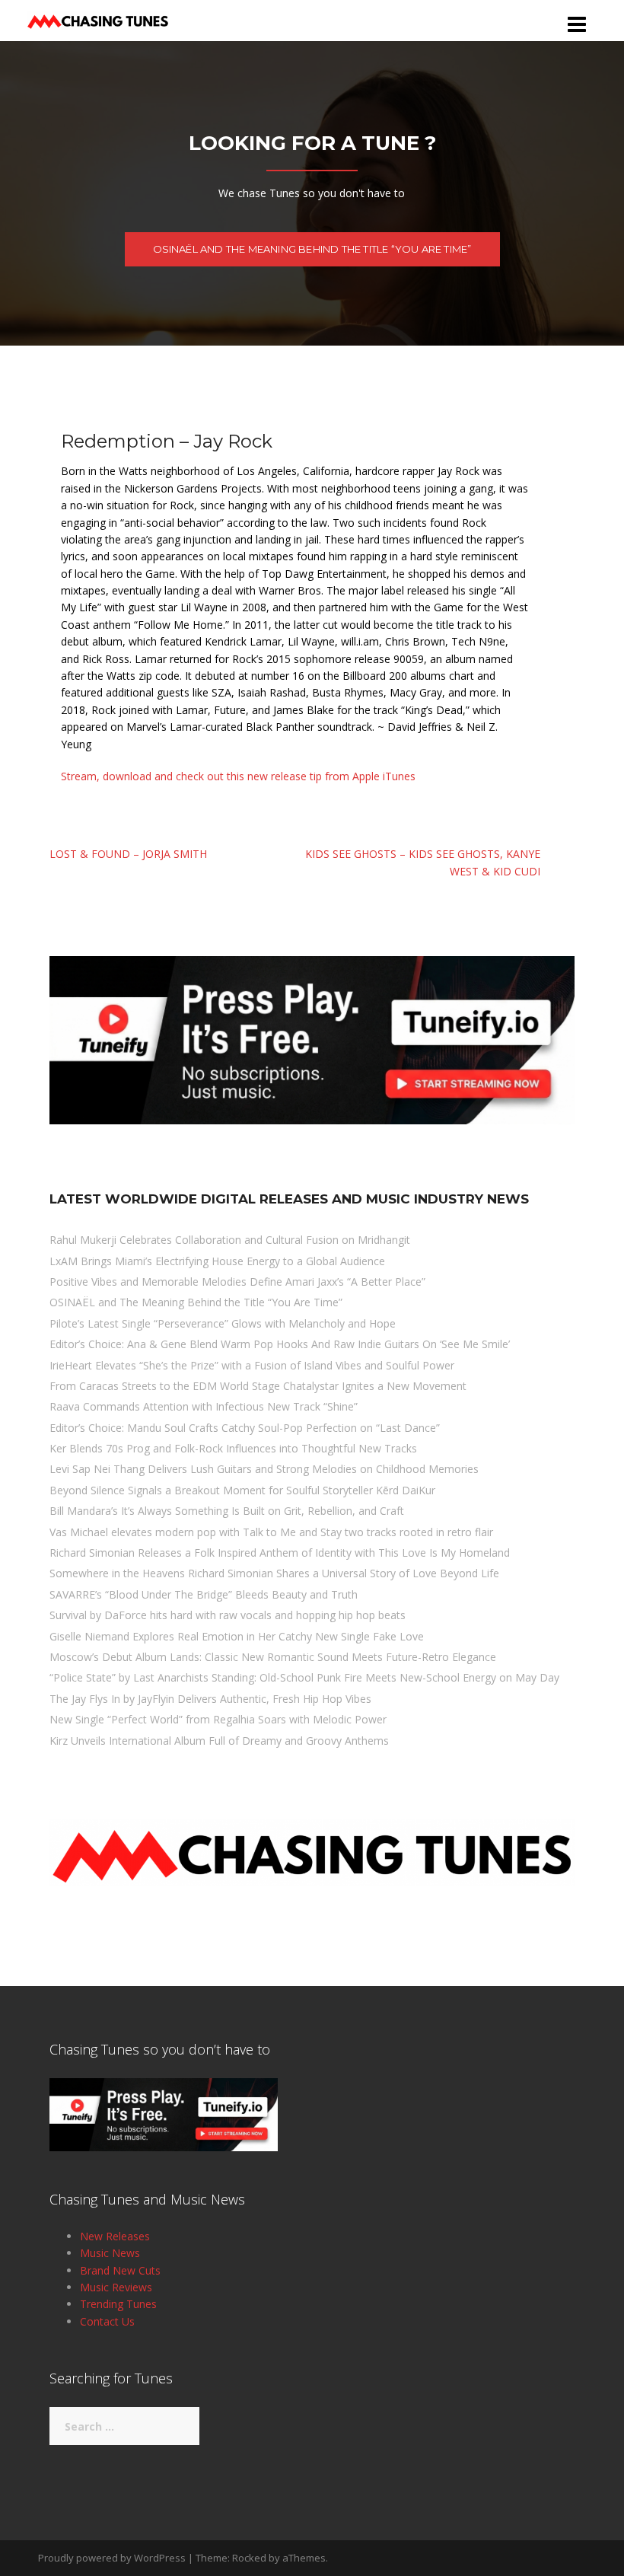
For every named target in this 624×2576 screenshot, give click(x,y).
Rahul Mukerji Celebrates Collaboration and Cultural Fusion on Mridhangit (230, 1240)
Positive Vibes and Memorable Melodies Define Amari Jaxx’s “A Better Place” (237, 1282)
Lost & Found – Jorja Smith (128, 854)
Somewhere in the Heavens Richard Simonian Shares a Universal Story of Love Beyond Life (274, 1573)
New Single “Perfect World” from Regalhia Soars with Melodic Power (218, 1719)
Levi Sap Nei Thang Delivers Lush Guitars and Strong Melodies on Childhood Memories (264, 1469)
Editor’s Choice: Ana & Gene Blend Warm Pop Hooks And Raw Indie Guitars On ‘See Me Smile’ (280, 1344)
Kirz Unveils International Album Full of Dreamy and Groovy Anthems (219, 1741)
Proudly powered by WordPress (112, 2558)
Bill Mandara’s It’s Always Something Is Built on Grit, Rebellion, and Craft (227, 1511)
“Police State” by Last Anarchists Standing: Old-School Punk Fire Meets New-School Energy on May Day (304, 1677)
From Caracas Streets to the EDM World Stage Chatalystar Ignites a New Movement (258, 1386)
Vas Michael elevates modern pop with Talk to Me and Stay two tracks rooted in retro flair (271, 1532)
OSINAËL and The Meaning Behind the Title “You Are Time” (312, 249)
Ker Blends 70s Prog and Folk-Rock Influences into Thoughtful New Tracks (233, 1448)
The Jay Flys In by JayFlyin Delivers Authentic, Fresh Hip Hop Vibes (210, 1699)
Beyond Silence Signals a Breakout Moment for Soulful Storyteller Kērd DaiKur (242, 1490)
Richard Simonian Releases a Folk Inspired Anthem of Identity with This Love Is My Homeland (280, 1553)
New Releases (115, 2236)
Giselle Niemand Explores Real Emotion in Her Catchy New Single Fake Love (237, 1636)
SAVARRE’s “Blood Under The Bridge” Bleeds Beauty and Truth (204, 1594)
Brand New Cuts (120, 2270)
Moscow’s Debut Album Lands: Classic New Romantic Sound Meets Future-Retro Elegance (273, 1657)
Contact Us (107, 2321)
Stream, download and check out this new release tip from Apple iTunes (240, 776)
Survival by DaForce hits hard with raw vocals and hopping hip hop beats (228, 1615)
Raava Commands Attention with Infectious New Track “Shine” (204, 1406)
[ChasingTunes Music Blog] (98, 19)
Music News (110, 2253)
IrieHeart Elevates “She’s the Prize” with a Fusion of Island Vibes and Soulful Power (252, 1365)
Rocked (249, 2558)
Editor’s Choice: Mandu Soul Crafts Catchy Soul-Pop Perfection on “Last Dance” (245, 1428)
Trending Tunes (118, 2304)
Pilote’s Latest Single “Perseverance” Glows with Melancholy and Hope (223, 1323)
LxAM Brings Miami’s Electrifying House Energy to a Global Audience (217, 1261)
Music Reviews (116, 2287)
